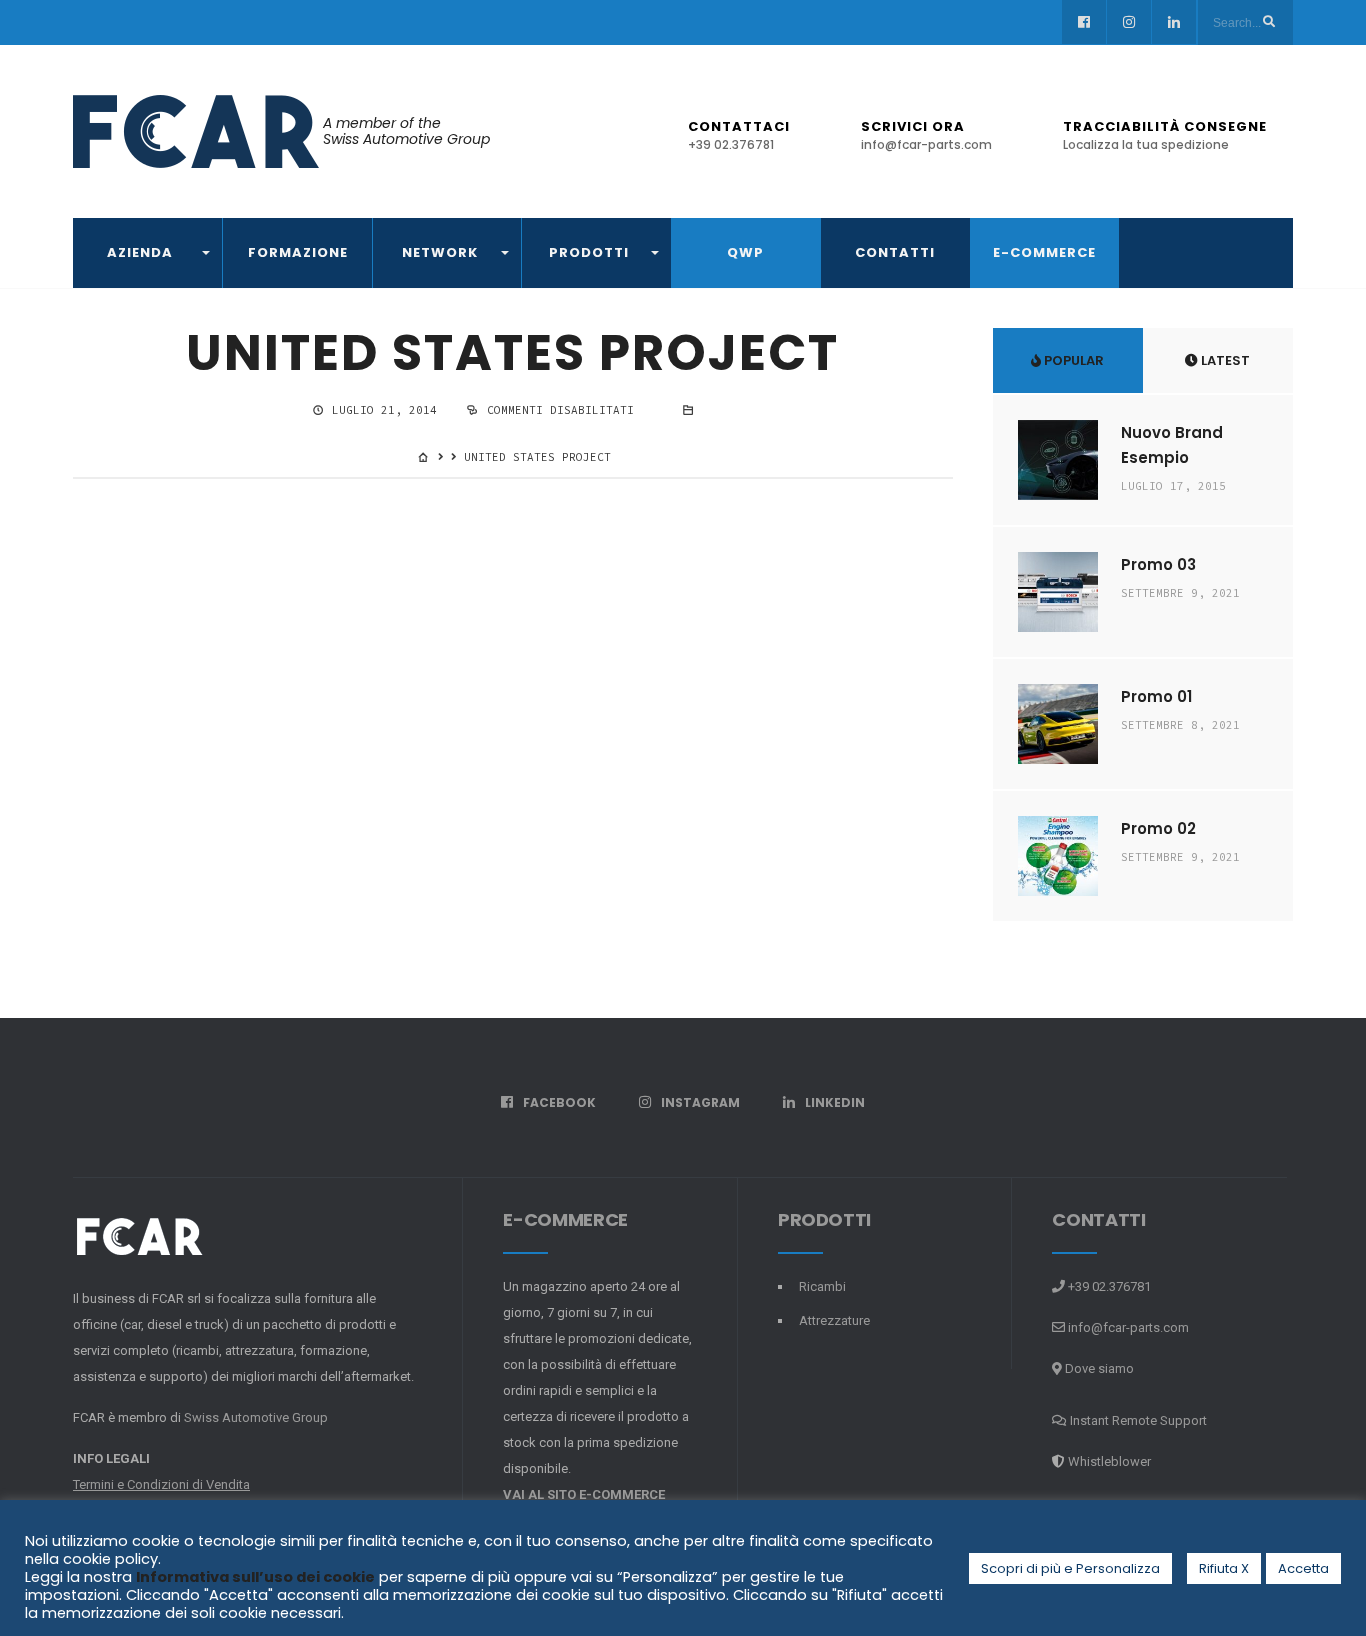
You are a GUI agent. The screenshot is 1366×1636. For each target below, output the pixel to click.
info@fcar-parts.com (1128, 1327)
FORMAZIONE (298, 252)
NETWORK (440, 252)
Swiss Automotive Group (256, 1417)
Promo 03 (1158, 564)
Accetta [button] (1303, 1568)
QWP (745, 252)
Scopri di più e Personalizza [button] (1070, 1568)
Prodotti (589, 252)
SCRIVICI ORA (926, 135)
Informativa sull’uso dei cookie (255, 1577)
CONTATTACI (739, 135)
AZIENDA (140, 252)
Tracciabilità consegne (1165, 135)
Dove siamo (1098, 1368)
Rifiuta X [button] (1224, 1568)
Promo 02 (1158, 828)
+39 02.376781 (1108, 1286)
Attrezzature (834, 1320)
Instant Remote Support (1137, 1420)
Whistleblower (1109, 1461)
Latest (1224, 360)
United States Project (512, 352)
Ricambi (822, 1286)
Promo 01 (1156, 696)
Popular (1072, 360)
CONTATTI (895, 252)
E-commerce (1044, 252)
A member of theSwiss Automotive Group (406, 131)
